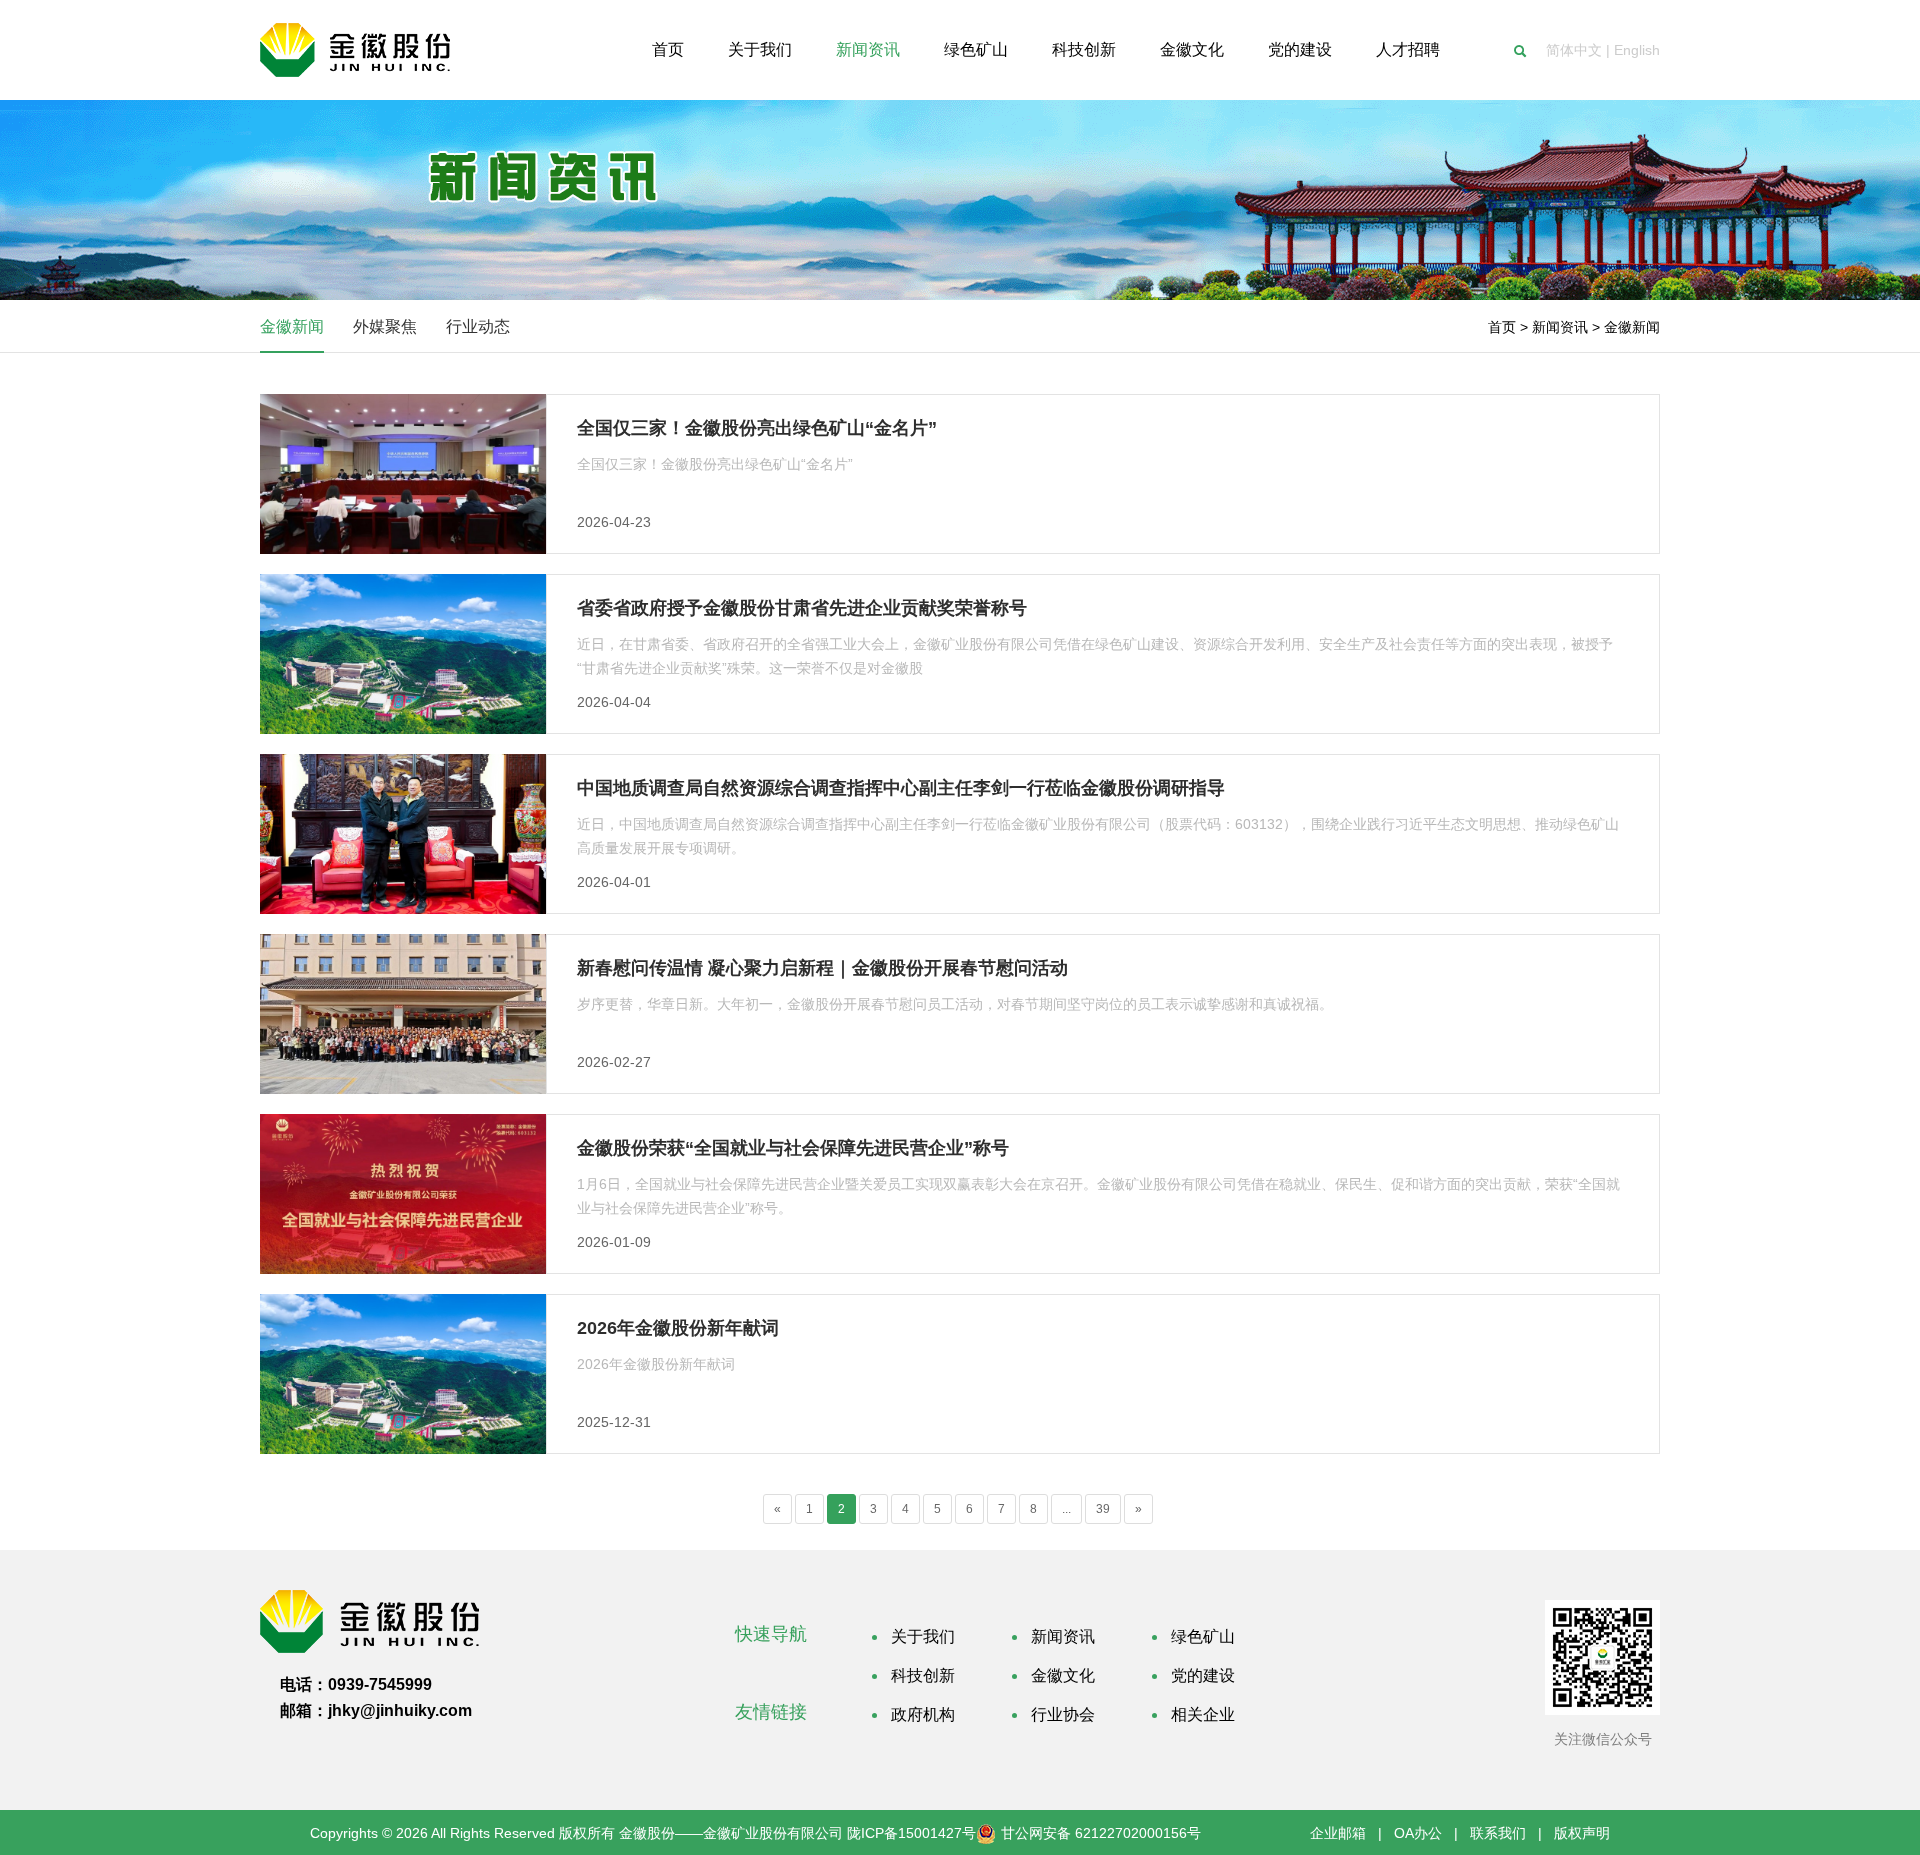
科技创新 (923, 1675)
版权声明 (1582, 1833)
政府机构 (923, 1714)
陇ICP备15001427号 (911, 1833)
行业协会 (1063, 1714)
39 (1103, 1509)
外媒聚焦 (385, 326)
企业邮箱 (1338, 1833)
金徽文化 (1063, 1675)
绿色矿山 (1203, 1636)
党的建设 (1203, 1675)
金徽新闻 (292, 326)
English (1637, 50)
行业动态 (478, 326)
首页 (1502, 327)
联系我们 (1498, 1833)
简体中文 (1574, 50)
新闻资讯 (1063, 1636)
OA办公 (1418, 1833)
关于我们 (923, 1636)
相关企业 (1203, 1714)
